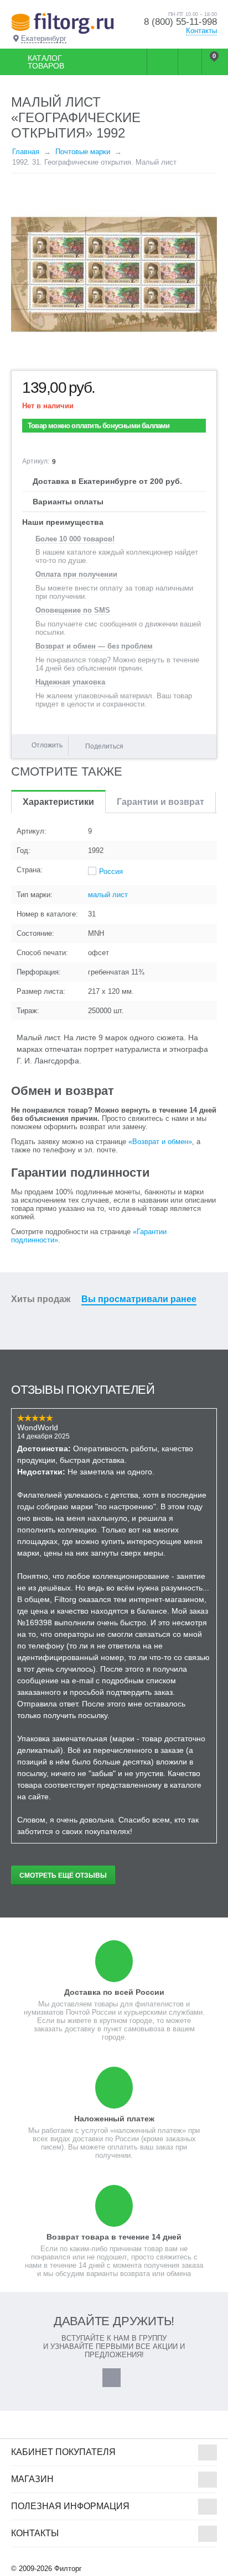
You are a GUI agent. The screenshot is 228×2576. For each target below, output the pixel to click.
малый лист (108, 895)
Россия (111, 871)
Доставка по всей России (114, 1992)
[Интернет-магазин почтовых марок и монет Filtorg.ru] (63, 23)
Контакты (201, 31)
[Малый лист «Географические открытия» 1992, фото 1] (114, 275)
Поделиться (104, 746)
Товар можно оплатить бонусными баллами (99, 426)
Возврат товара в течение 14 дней (114, 2237)
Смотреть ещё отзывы (63, 1876)
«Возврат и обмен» (160, 1142)
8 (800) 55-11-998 (180, 22)
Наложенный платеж (114, 2119)
